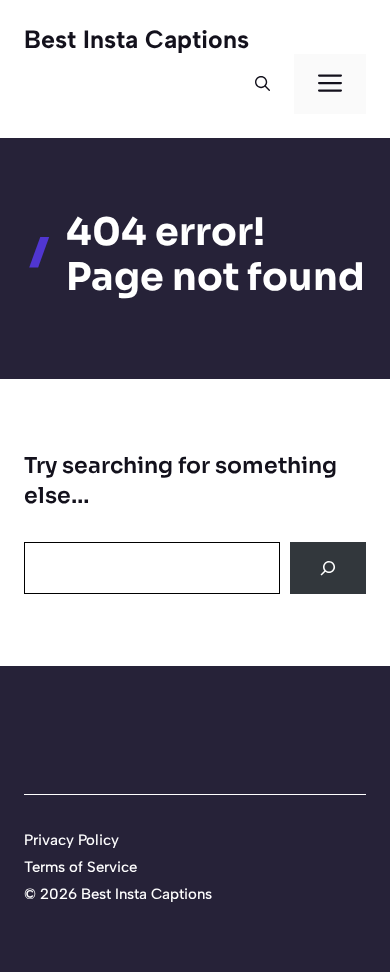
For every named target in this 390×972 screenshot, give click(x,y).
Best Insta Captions (136, 39)
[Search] (328, 568)
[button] (262, 84)
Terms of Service (80, 867)
